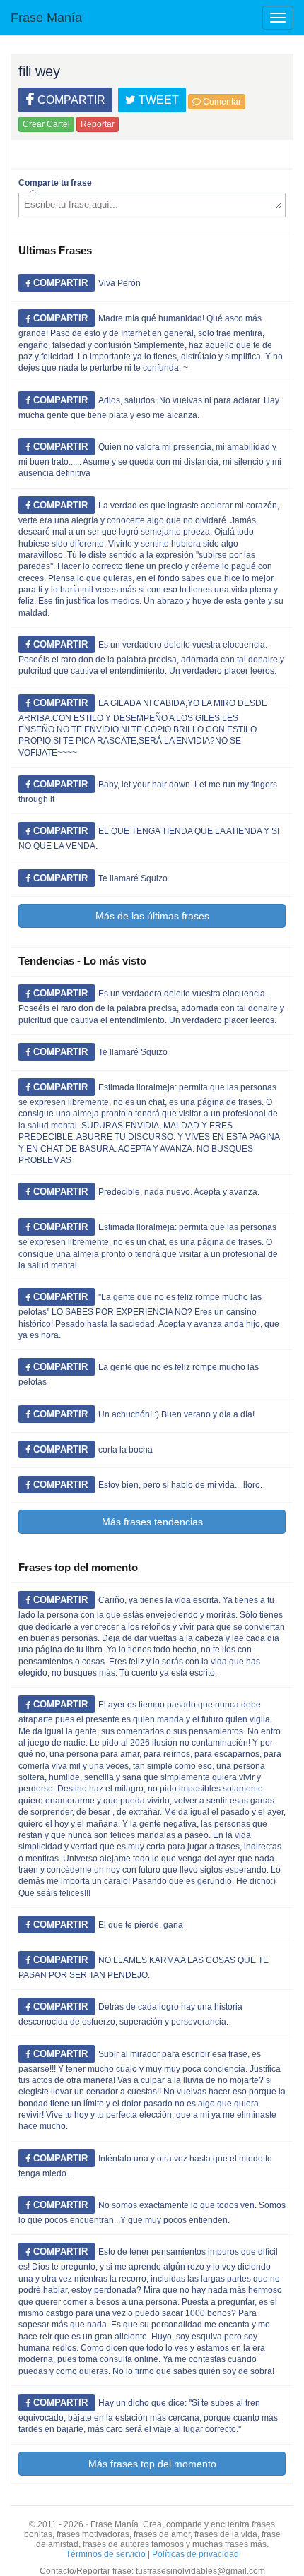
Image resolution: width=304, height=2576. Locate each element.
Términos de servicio (106, 2554)
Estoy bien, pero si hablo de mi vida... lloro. (180, 1485)
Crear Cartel (46, 124)
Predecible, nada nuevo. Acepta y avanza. (179, 1192)
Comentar (221, 102)
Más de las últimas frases (152, 916)
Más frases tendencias (152, 1522)
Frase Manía (46, 18)
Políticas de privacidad (195, 2554)
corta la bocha (125, 1450)
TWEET (157, 100)
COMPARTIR (70, 100)
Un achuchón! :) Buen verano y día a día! (176, 1414)
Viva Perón (119, 283)
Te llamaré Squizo (133, 878)
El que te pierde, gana (141, 1925)
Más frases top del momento (152, 2464)
